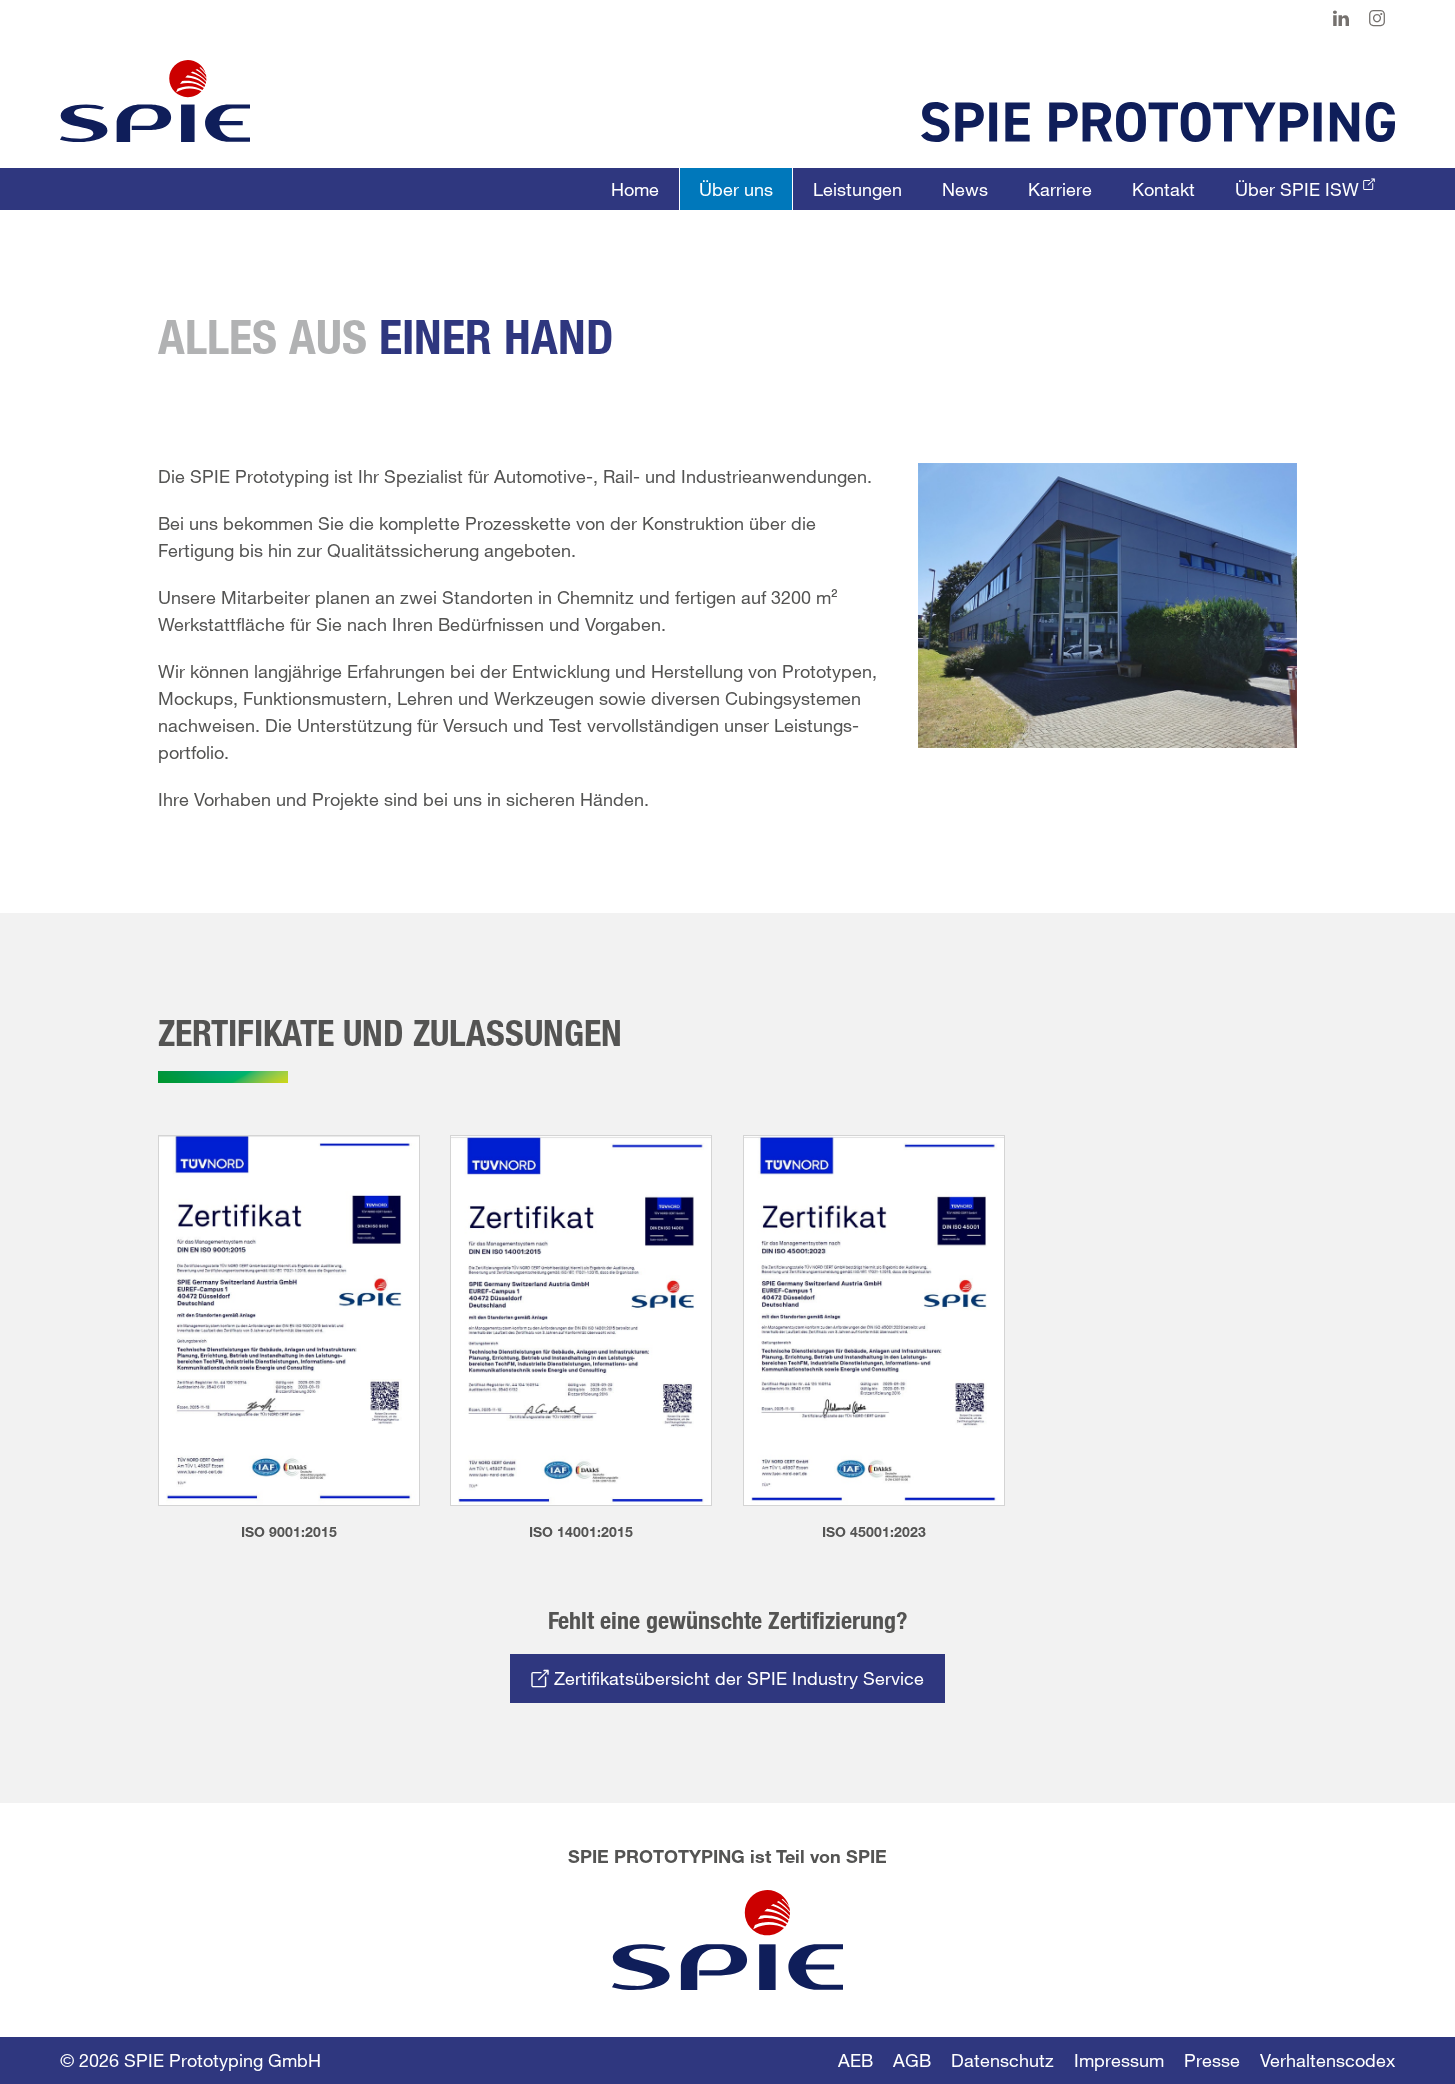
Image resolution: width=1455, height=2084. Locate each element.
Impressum (1119, 2060)
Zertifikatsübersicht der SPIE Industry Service (736, 1678)
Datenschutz (1002, 2060)
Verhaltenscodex (1327, 2060)
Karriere (1060, 189)
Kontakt (1163, 189)
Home (635, 189)
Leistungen (857, 189)
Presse (1212, 2060)
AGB (912, 2060)
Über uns (736, 189)
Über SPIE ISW (1297, 189)
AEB (855, 2060)
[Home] (155, 101)
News (965, 189)
